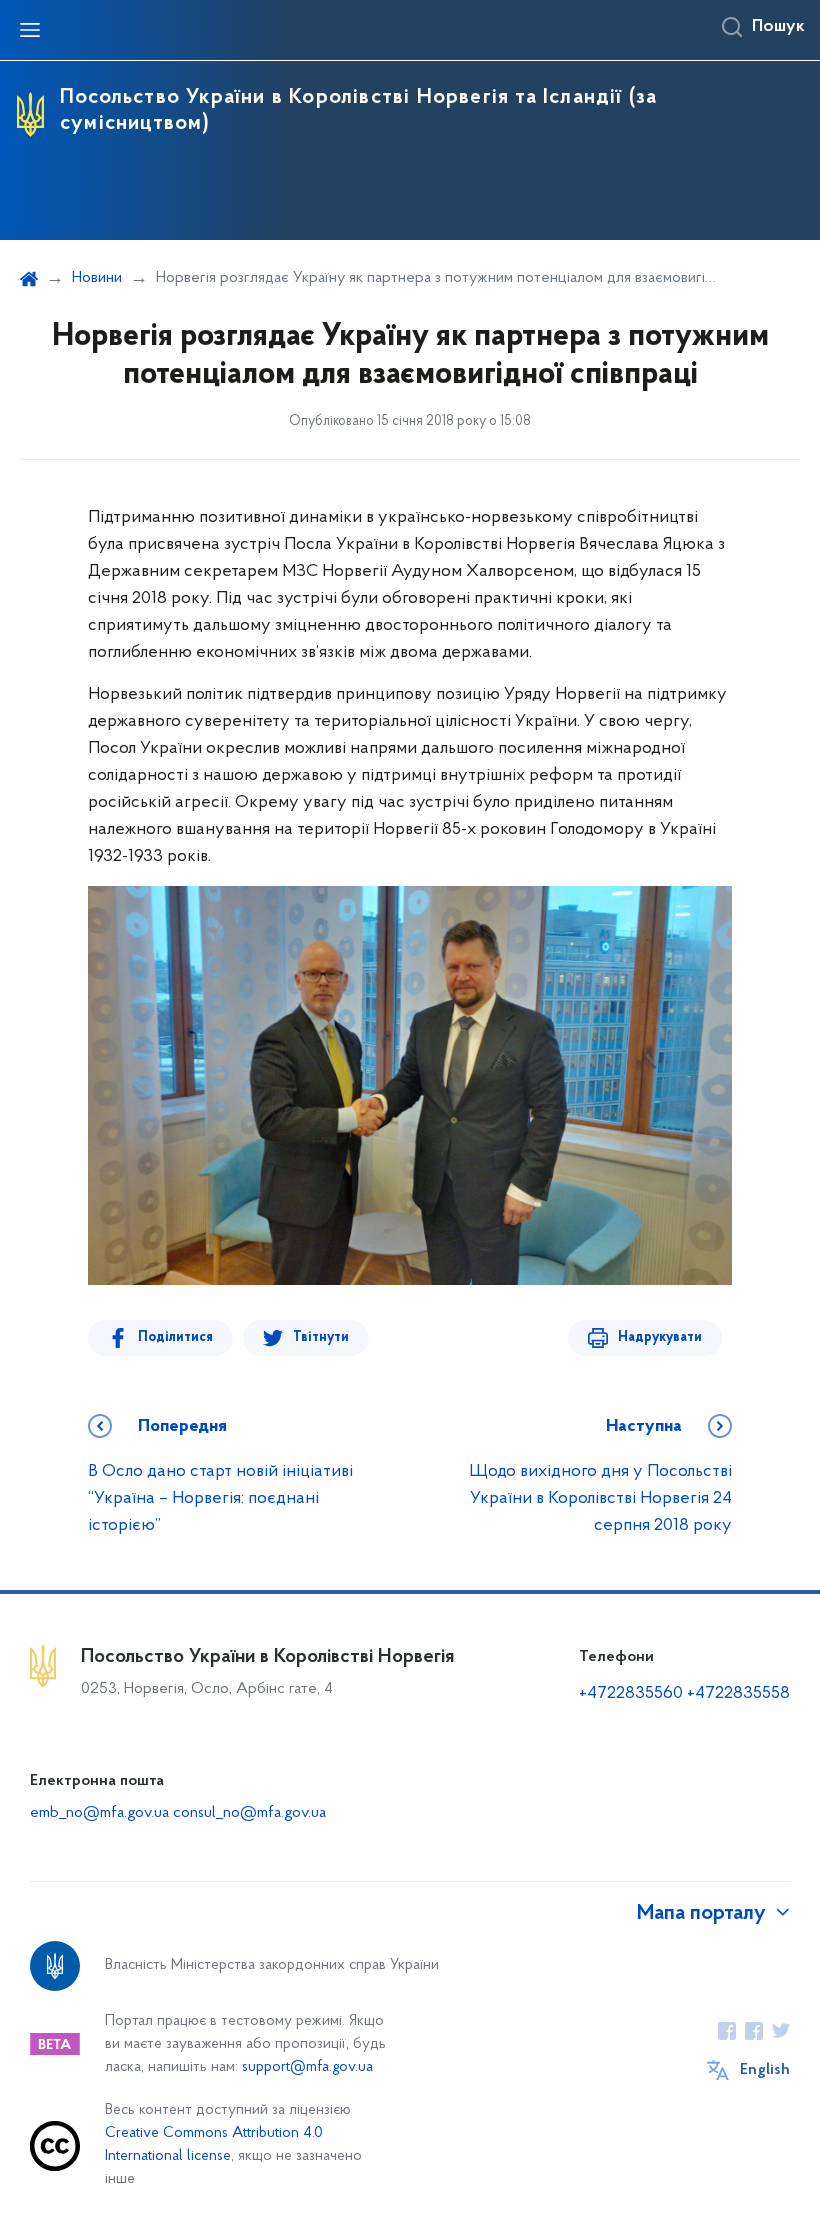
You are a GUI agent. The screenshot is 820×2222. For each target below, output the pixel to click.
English (765, 2070)
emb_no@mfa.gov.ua (99, 1813)
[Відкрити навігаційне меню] (30, 30)
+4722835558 (738, 1694)
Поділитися (175, 1337)
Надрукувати (660, 1337)
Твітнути (321, 1337)
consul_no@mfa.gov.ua (249, 1813)
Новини (97, 278)
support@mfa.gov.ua (307, 2067)
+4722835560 (631, 1694)
